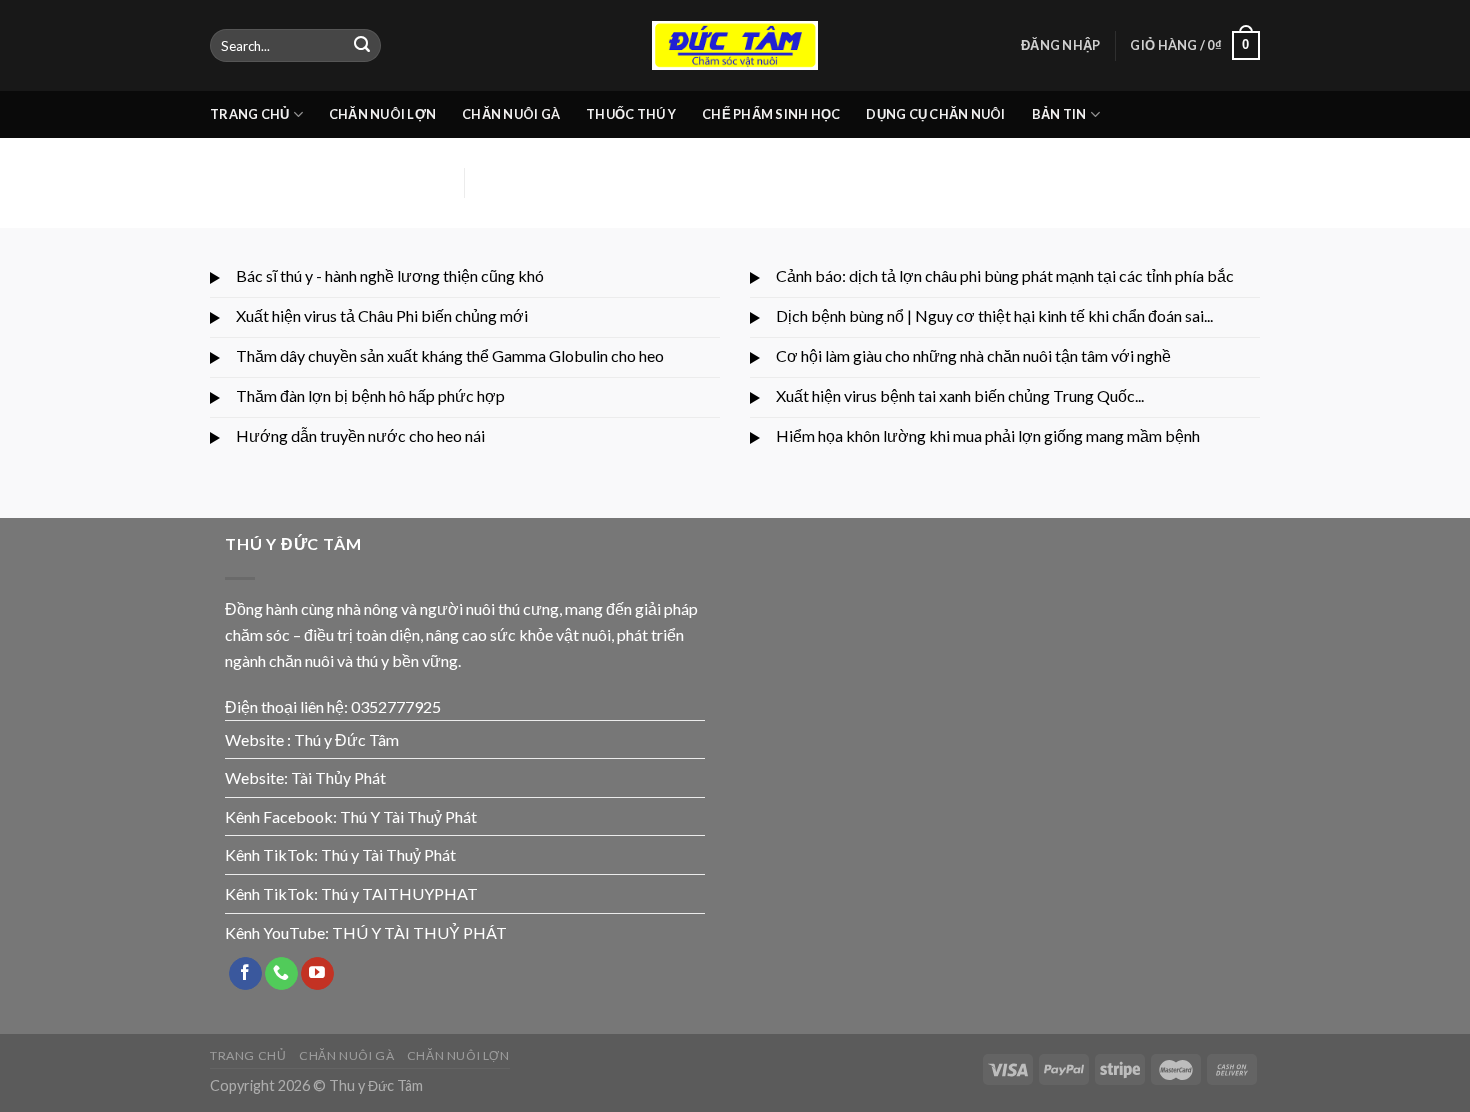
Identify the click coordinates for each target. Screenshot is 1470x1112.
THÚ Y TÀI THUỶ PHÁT (419, 932)
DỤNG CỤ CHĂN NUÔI (935, 114)
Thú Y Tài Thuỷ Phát (408, 816)
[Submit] (362, 46)
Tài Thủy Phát (338, 777)
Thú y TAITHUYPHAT (399, 893)
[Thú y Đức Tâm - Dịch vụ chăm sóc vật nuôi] (735, 45)
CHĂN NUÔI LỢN (382, 114)
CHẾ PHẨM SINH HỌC (771, 114)
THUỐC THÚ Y (631, 114)
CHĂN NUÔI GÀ (511, 114)
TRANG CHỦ (249, 114)
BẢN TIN (1059, 114)
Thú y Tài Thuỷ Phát (388, 854)
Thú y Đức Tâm (346, 739)
